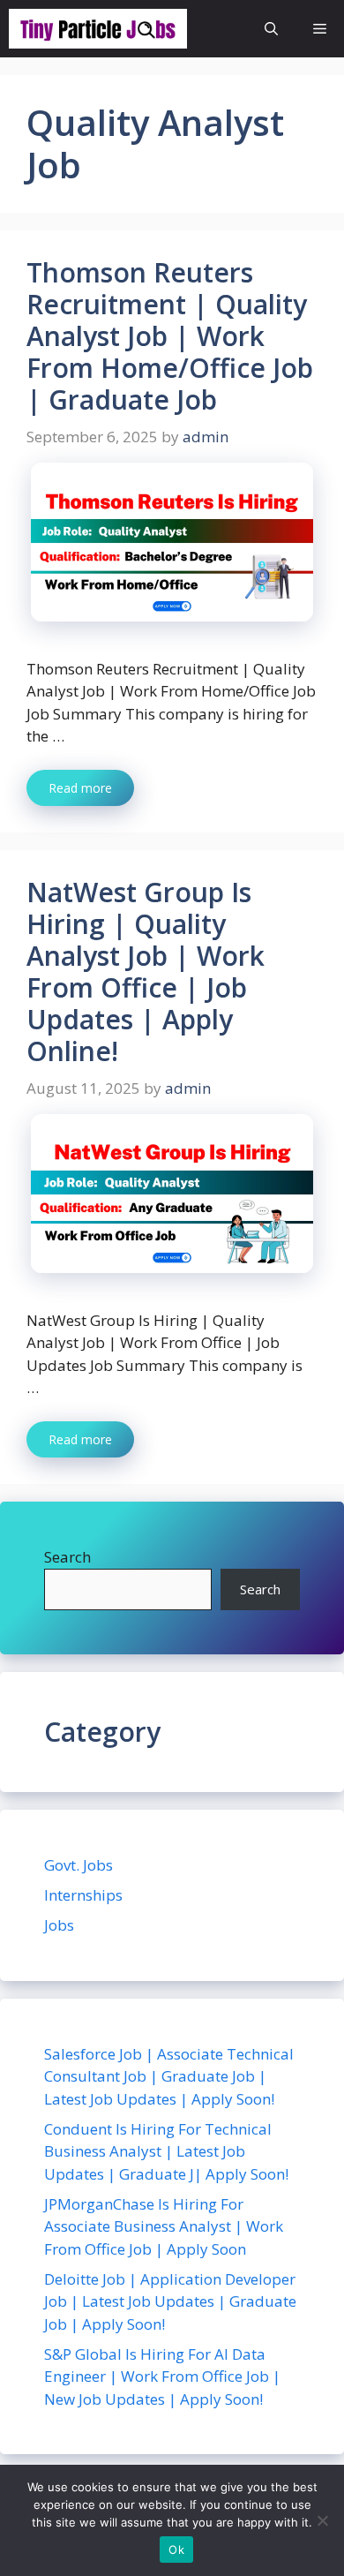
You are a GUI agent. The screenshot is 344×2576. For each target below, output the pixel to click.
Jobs (59, 1925)
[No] (322, 2520)
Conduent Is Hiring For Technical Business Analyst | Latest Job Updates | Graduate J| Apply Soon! (166, 2151)
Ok (176, 2550)
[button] (271, 29)
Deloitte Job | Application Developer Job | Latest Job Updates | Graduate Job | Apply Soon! (170, 2301)
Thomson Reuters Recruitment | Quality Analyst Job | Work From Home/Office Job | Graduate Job (170, 336)
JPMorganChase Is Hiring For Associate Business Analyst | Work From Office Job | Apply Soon (164, 2226)
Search (67, 1557)
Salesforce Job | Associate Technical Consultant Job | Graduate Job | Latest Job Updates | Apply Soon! (169, 2076)
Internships (83, 1895)
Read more (80, 788)
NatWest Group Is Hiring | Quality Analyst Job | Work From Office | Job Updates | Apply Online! (146, 972)
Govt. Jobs (79, 1865)
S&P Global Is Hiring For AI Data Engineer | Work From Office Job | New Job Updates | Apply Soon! (162, 2376)
